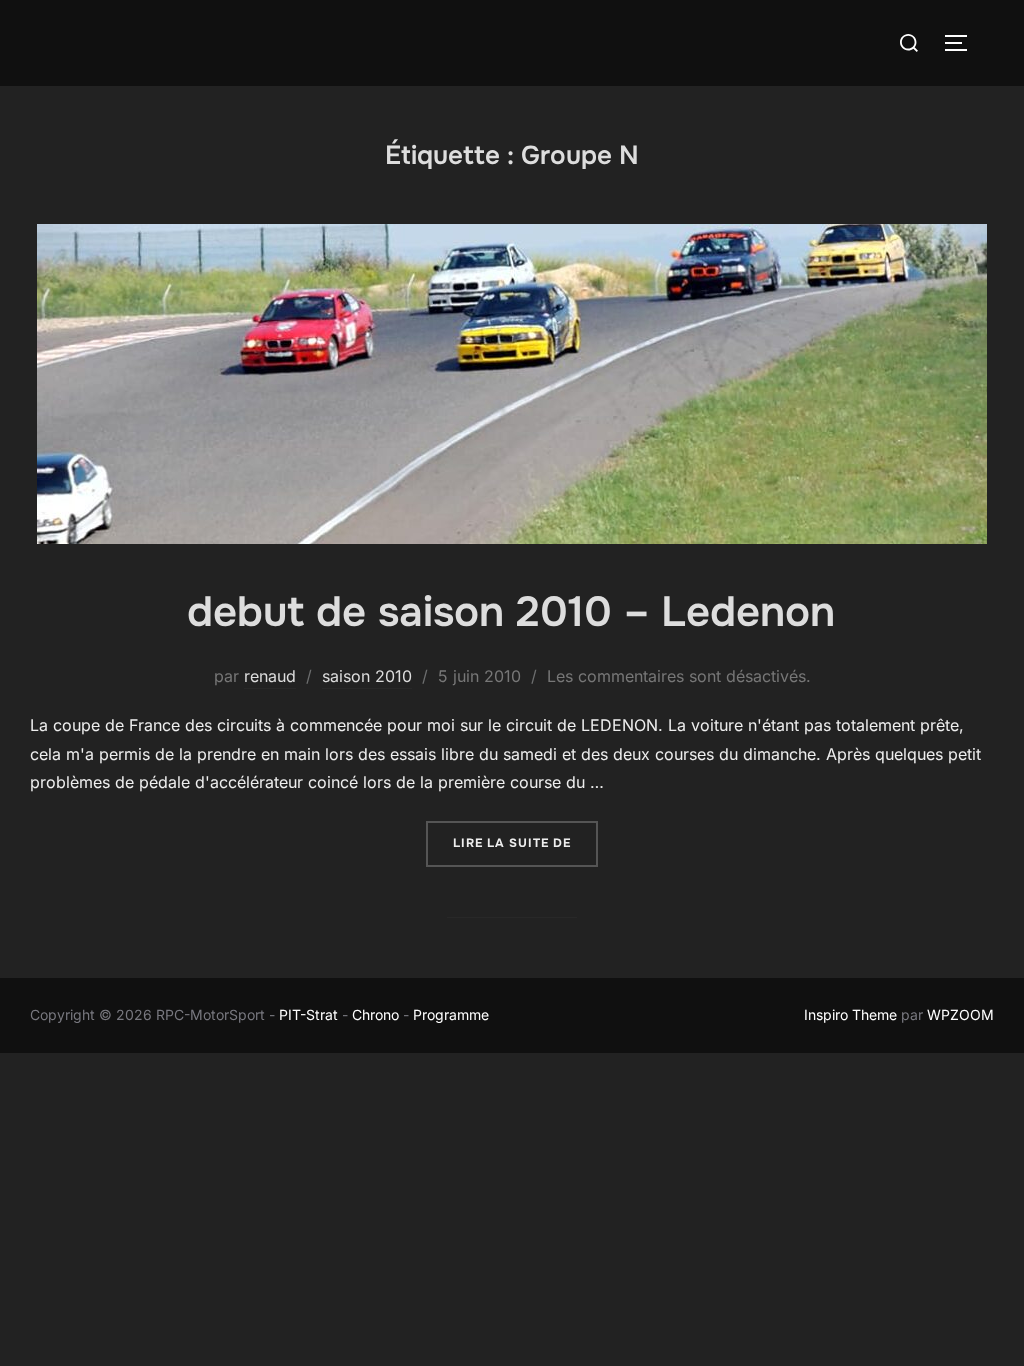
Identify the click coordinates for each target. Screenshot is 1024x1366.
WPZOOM (960, 1014)
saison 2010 (367, 676)
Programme (453, 1014)
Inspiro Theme (850, 1014)
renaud (270, 676)
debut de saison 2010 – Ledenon (511, 612)
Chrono (375, 1014)
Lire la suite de (525, 842)
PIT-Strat (308, 1014)
